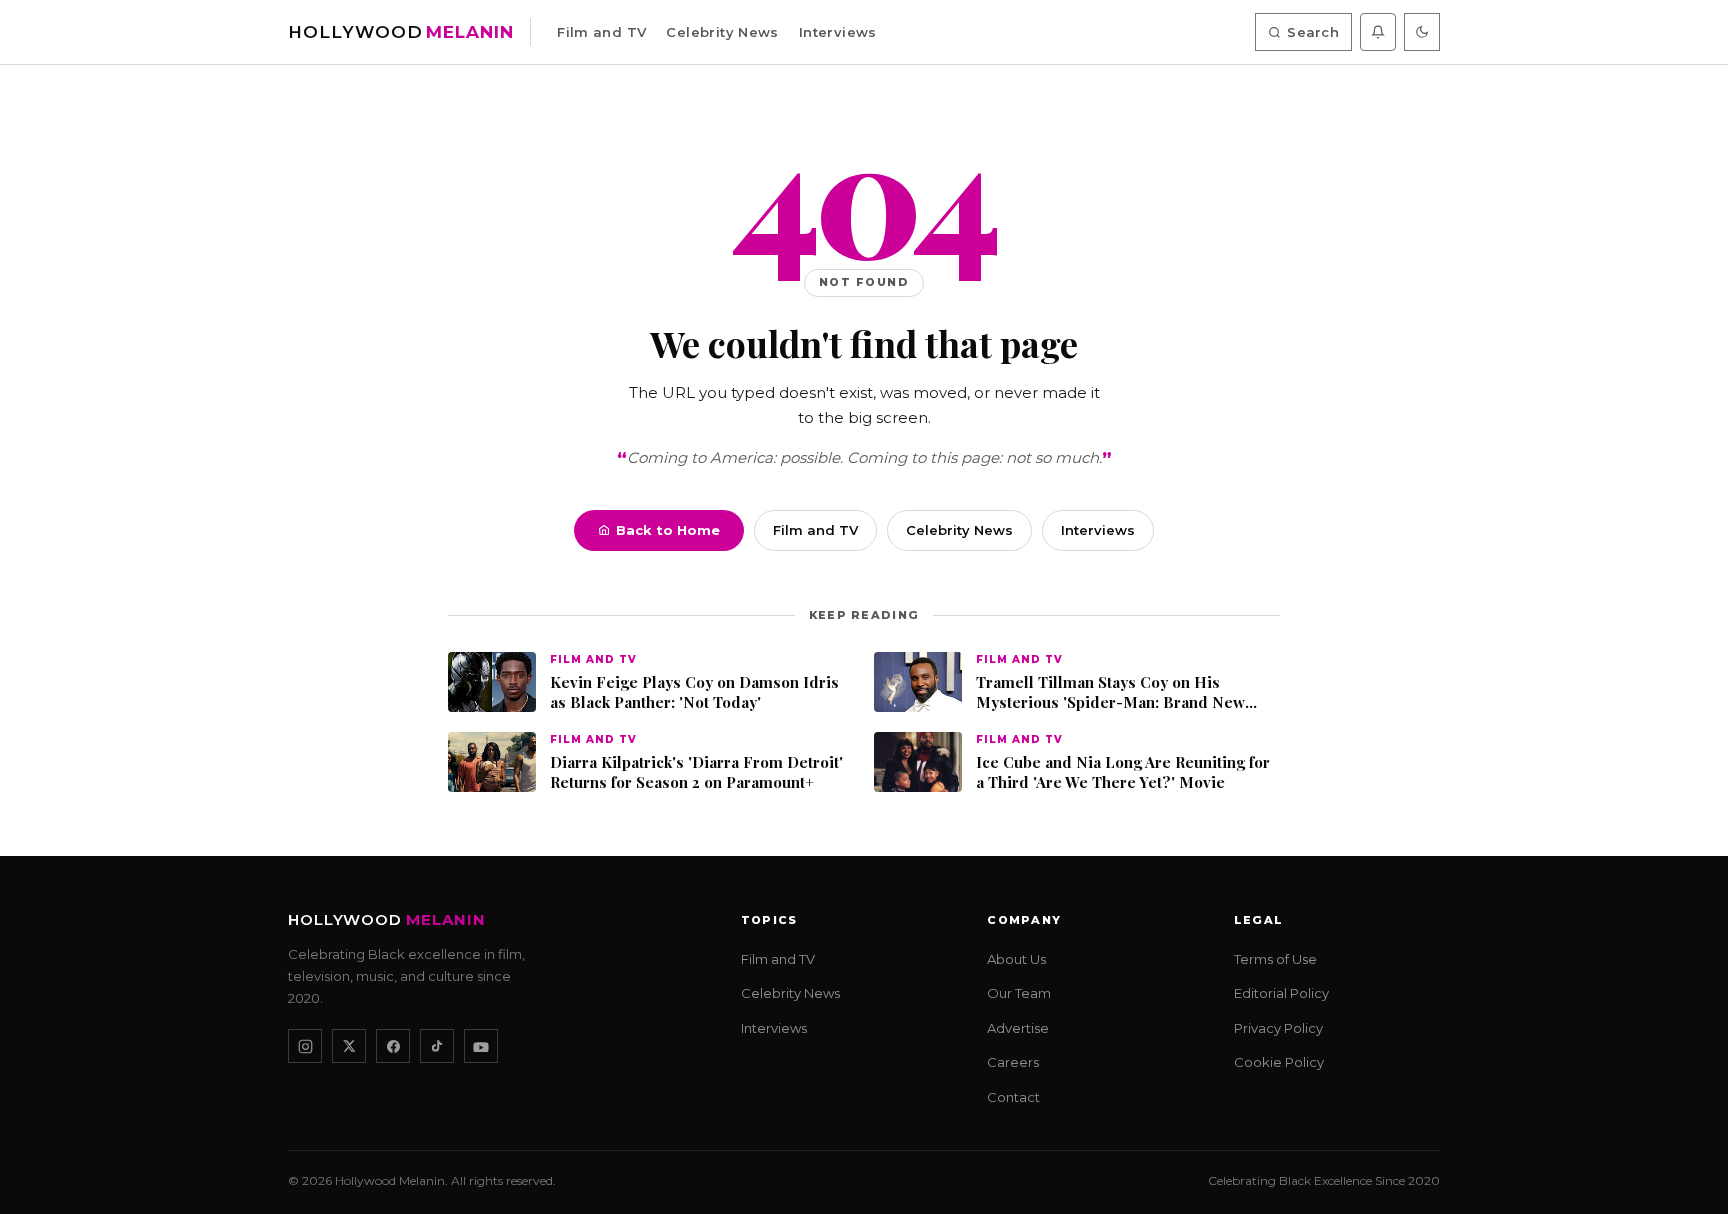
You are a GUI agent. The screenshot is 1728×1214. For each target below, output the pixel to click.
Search (1313, 32)
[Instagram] (305, 1047)
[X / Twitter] (349, 1047)
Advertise (1018, 1028)
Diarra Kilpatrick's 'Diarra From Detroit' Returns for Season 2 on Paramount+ (696, 772)
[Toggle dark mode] (1422, 32)
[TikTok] (437, 1047)
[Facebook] (393, 1047)
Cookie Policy (1279, 1063)
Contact (1013, 1097)
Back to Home (668, 530)
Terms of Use (1275, 959)
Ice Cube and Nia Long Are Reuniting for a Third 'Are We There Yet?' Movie (1123, 772)
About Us (1016, 959)
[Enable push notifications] (1378, 32)
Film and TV (601, 32)
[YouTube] (481, 1047)
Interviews (838, 32)
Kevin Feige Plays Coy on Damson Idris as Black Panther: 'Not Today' (694, 692)
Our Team (1019, 994)
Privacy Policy (1278, 1028)
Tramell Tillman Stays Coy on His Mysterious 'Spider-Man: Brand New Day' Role (1110, 692)
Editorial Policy (1281, 994)
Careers (1013, 1063)
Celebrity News (722, 32)
